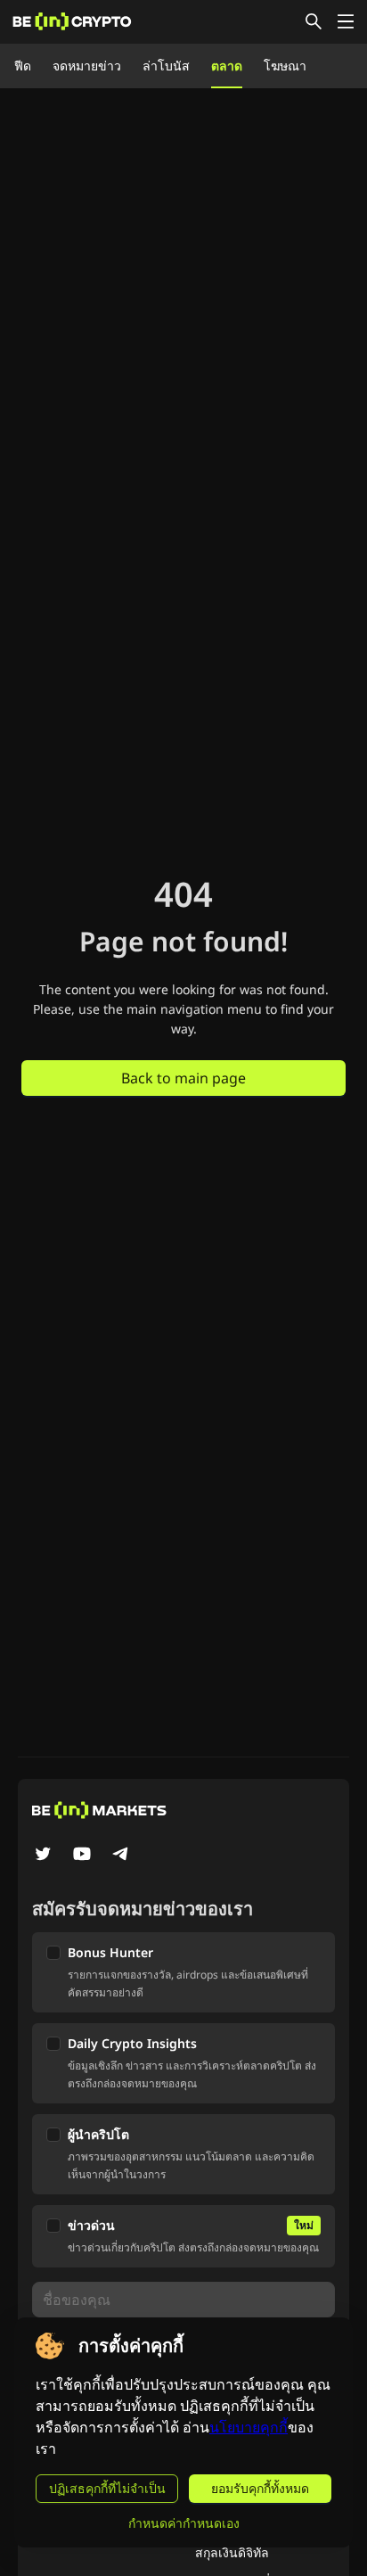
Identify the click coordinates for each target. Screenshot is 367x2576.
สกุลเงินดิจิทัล (232, 2552)
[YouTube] (82, 1856)
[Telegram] (121, 1856)
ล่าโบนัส (166, 66)
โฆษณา (285, 66)
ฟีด (23, 66)
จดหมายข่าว (87, 66)
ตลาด (227, 66)
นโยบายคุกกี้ (249, 2428)
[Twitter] (43, 1856)
